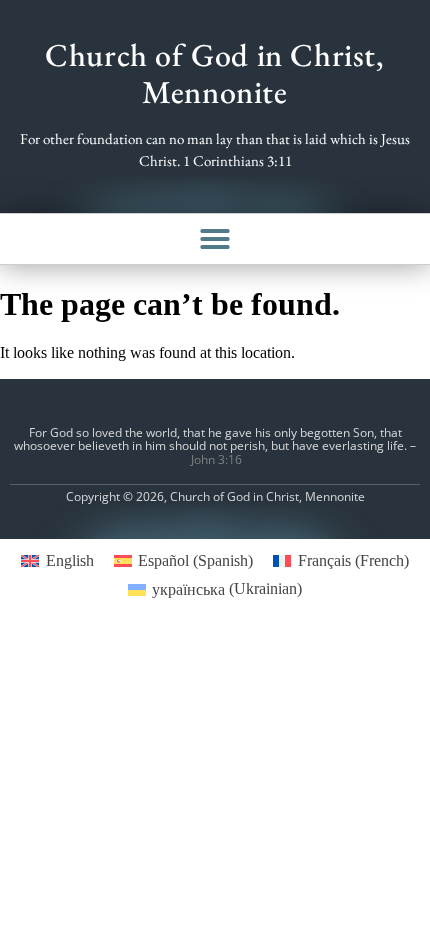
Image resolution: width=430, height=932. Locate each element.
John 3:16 (216, 459)
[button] (215, 239)
